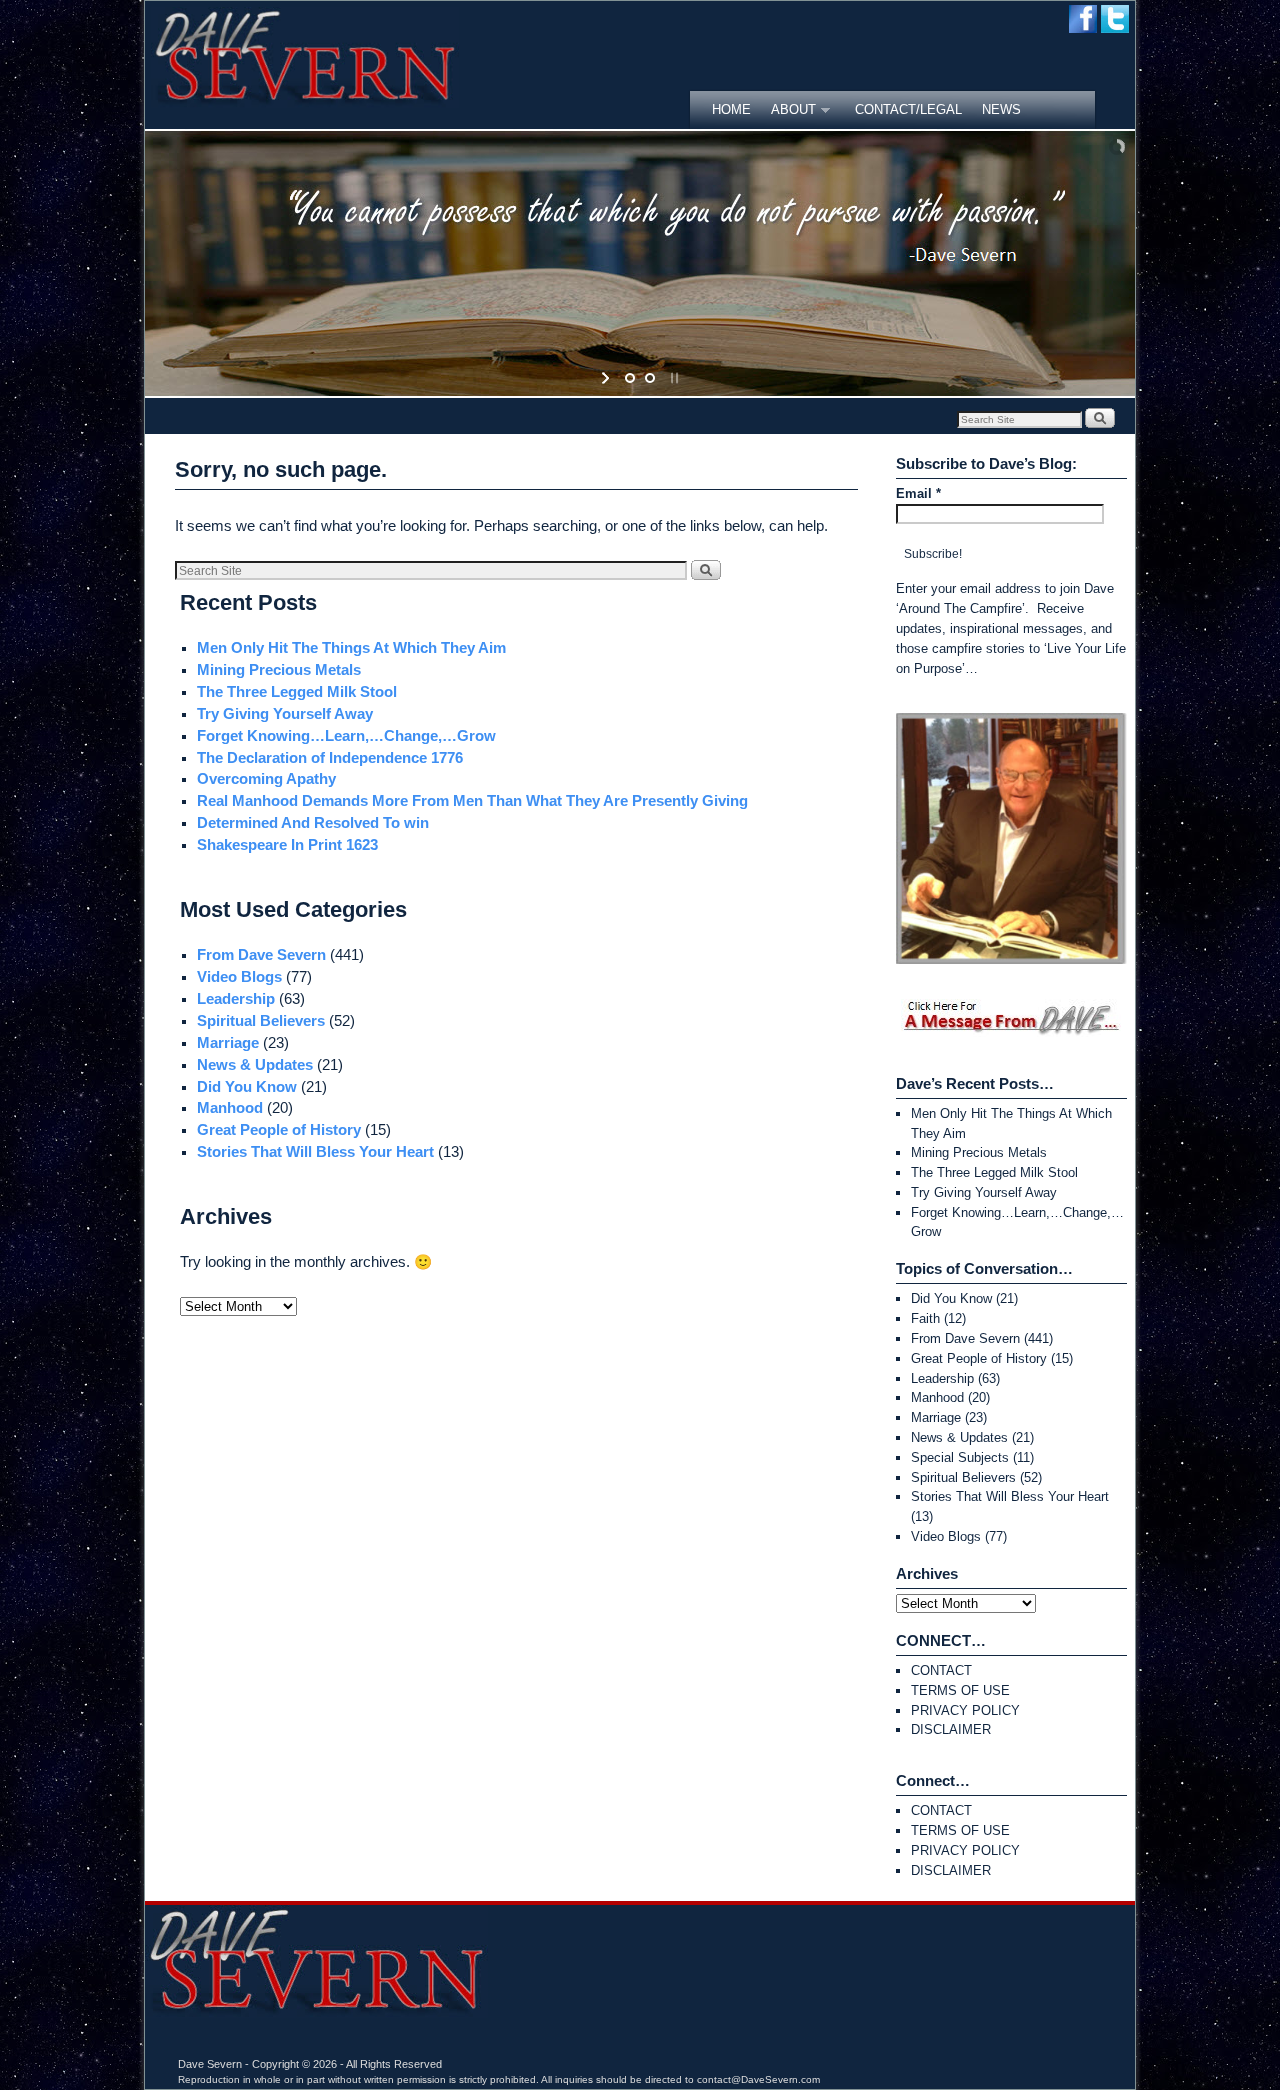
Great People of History (279, 1130)
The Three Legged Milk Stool (297, 692)
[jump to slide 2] (650, 378)
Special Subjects (960, 1457)
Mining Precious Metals (279, 670)
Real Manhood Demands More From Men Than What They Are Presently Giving (472, 801)
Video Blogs (239, 977)
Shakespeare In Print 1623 (287, 845)
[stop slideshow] (672, 378)
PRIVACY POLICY (965, 1710)
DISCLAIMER (951, 1729)
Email (918, 493)
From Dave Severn (261, 955)
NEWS (1001, 109)
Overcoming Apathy (266, 779)
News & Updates (255, 1065)
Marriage (228, 1043)
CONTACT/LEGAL (908, 109)
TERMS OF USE (960, 1690)
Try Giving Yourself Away (285, 714)
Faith (925, 1318)
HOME (731, 109)
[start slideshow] (607, 378)
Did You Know (247, 1087)
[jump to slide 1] (630, 378)
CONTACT (941, 1670)
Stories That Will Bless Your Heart (315, 1152)
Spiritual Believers (261, 1021)
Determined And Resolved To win (313, 823)
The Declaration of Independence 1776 (330, 758)
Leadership (236, 999)
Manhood (230, 1108)
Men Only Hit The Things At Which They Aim (351, 648)
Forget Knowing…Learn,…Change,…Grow (346, 736)
